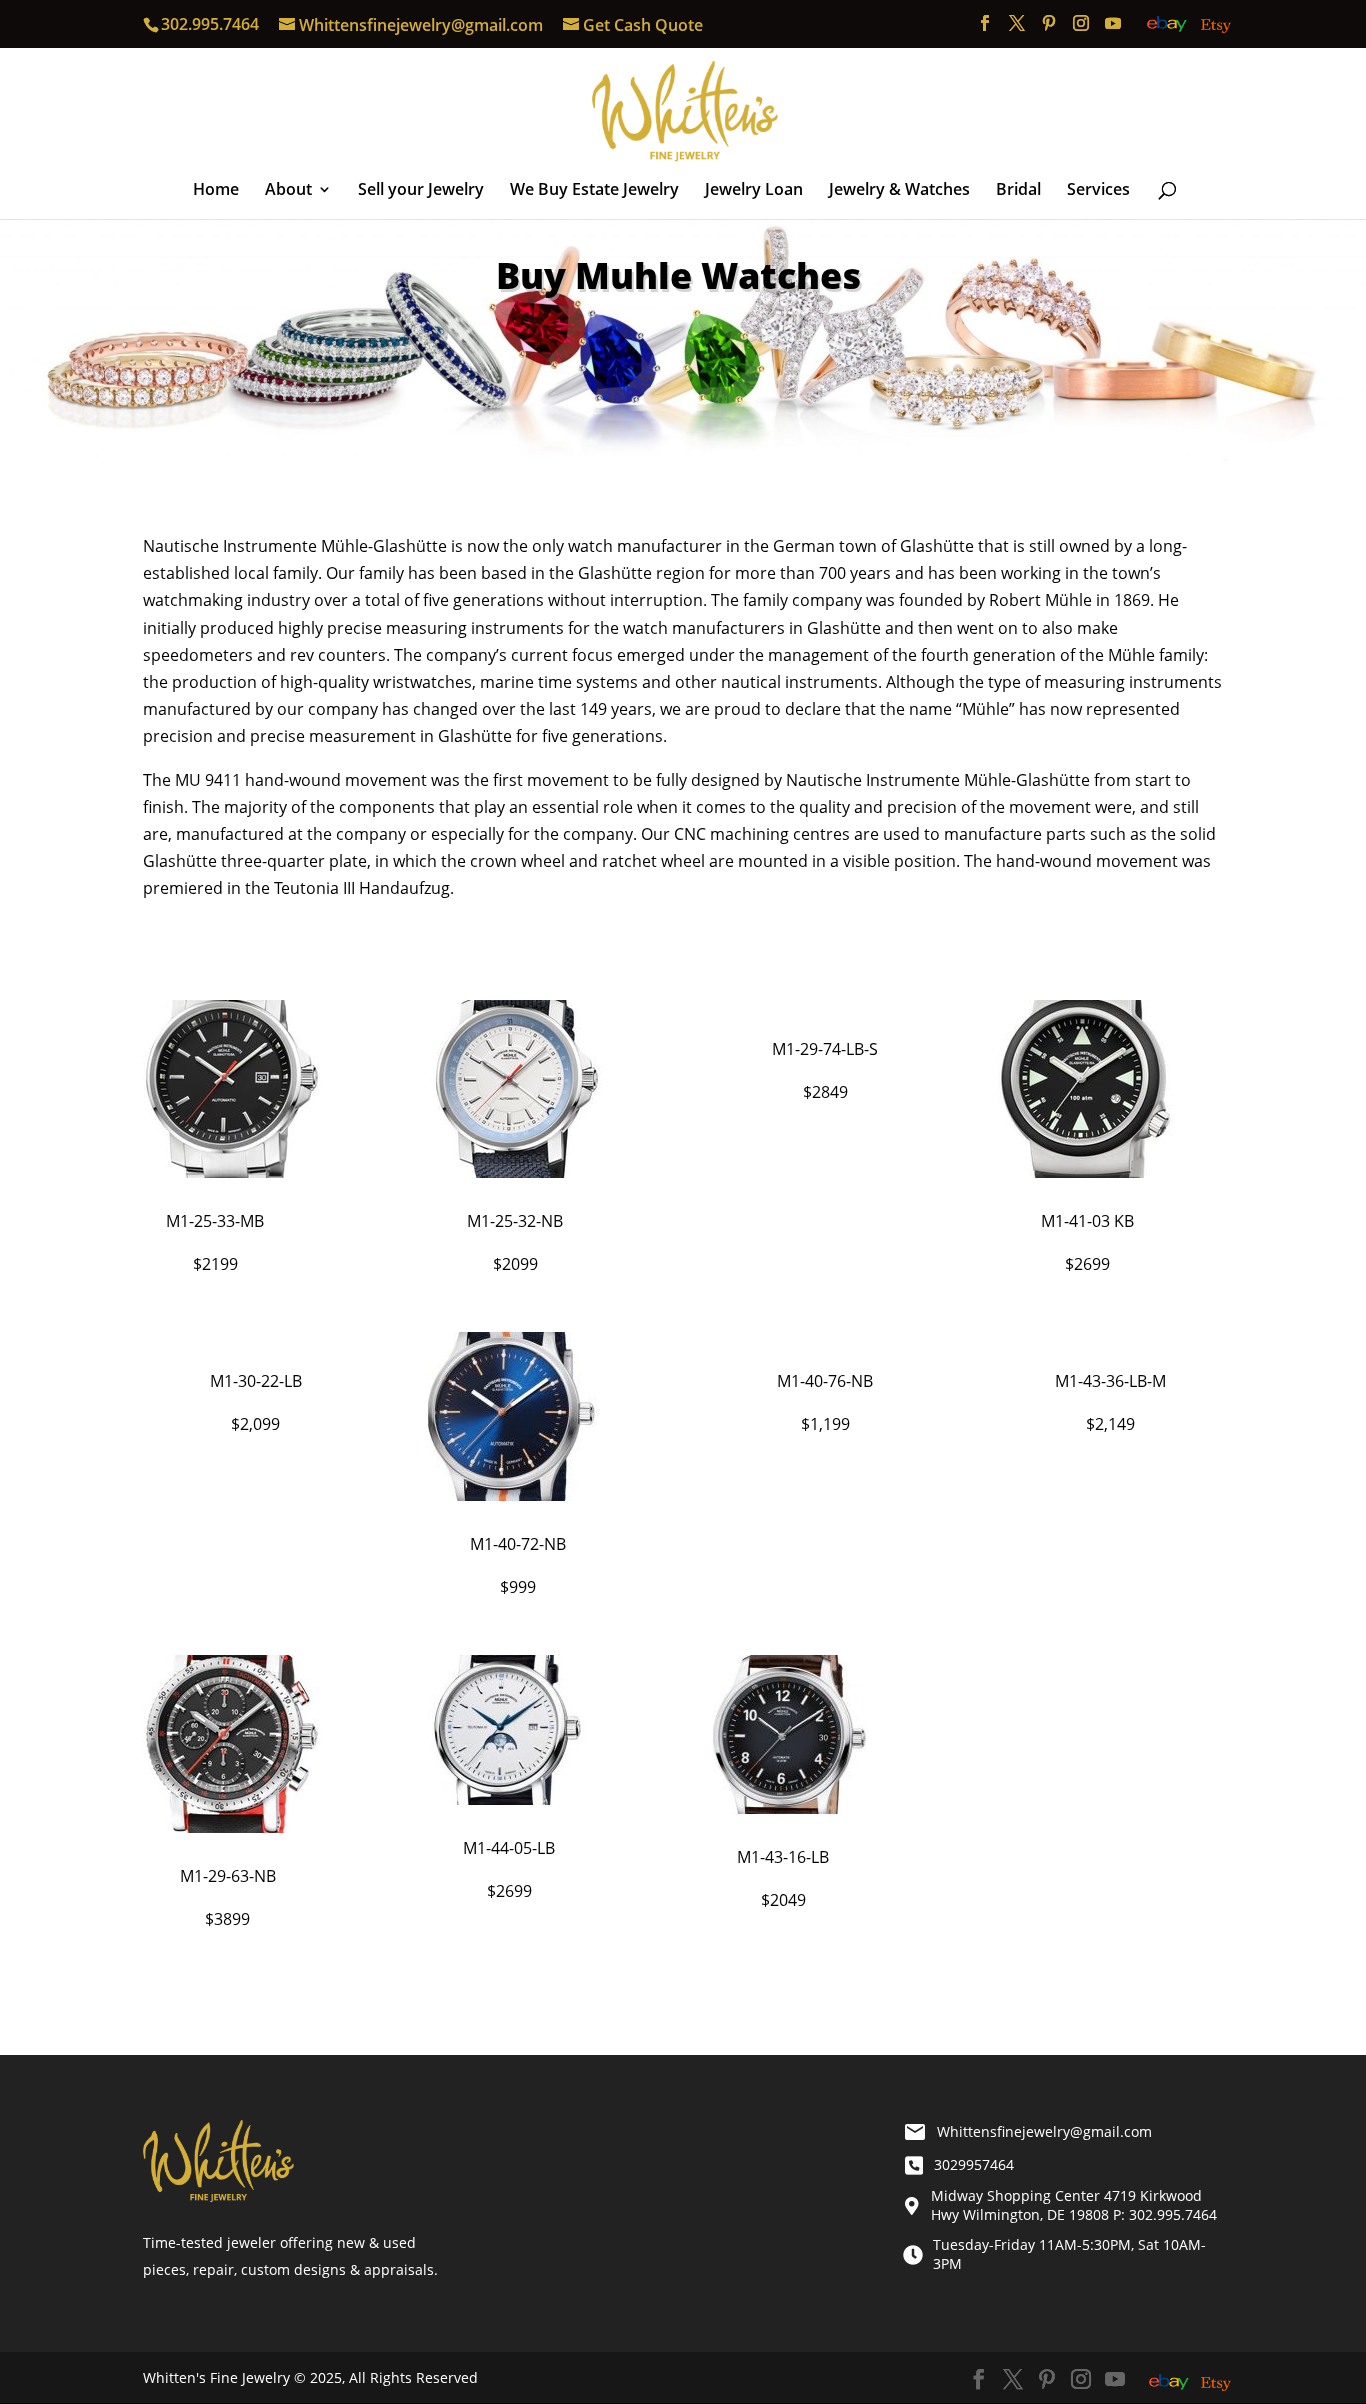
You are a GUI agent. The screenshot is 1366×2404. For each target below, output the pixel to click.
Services (1098, 191)
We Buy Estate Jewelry (594, 191)
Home (216, 191)
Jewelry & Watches (899, 191)
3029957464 (974, 2164)
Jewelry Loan (754, 191)
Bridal (1018, 191)
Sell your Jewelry (421, 191)
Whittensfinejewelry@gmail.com (1044, 2131)
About (288, 191)
